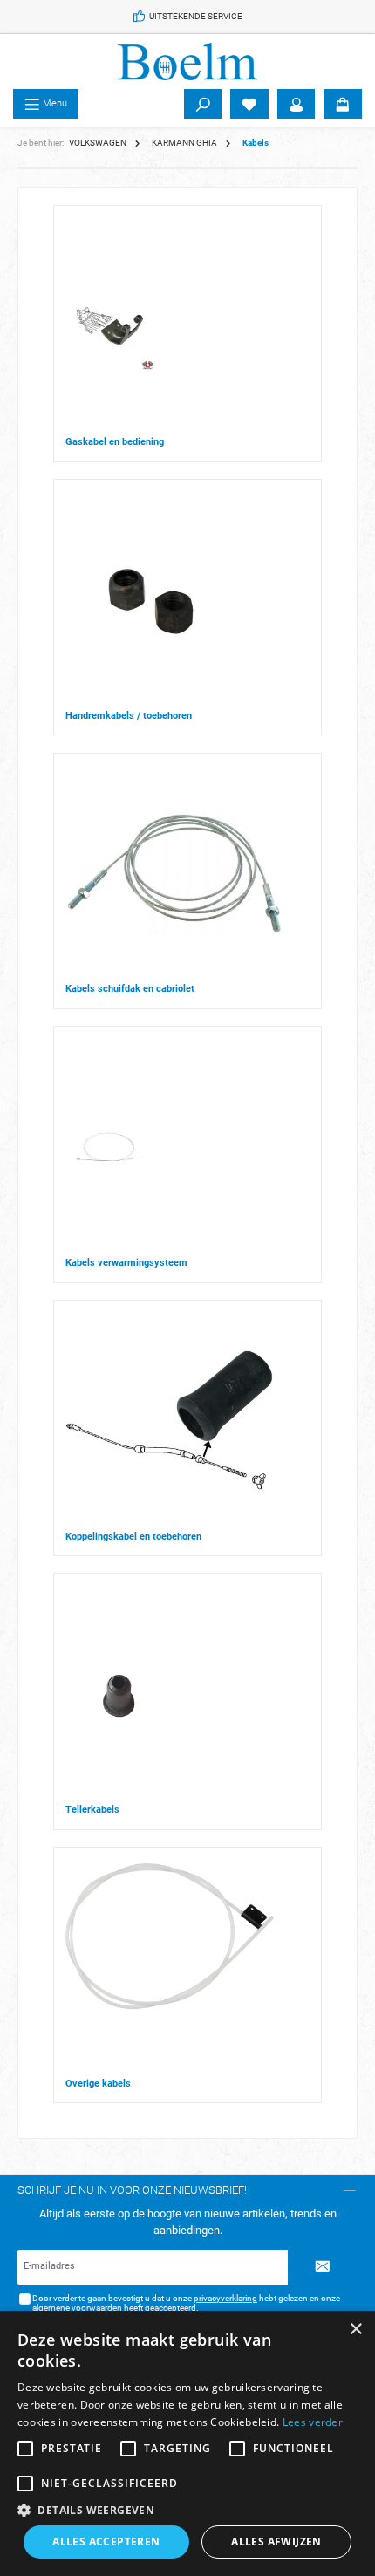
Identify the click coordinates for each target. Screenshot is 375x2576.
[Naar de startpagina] (187, 61)
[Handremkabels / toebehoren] (150, 601)
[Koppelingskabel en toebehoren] (170, 1421)
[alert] (187, 2443)
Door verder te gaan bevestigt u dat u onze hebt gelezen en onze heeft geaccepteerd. (186, 2303)
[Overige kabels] (170, 1968)
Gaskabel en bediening (115, 442)
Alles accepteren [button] (106, 2542)
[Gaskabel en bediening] (110, 326)
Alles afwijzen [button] (276, 2542)
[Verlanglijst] (249, 104)
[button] (187, 2510)
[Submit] (323, 2267)
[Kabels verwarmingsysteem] (110, 1147)
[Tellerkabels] (118, 1694)
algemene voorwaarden (77, 2308)
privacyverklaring (225, 2298)
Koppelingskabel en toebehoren (133, 1537)
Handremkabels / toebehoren (129, 716)
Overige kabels (98, 2084)
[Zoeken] (203, 104)
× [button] (355, 2330)
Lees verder (313, 2422)
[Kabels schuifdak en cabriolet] (174, 873)
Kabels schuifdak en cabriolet (130, 989)
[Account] (297, 104)
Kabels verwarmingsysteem (126, 1263)
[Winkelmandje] (343, 104)
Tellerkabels (92, 1810)
